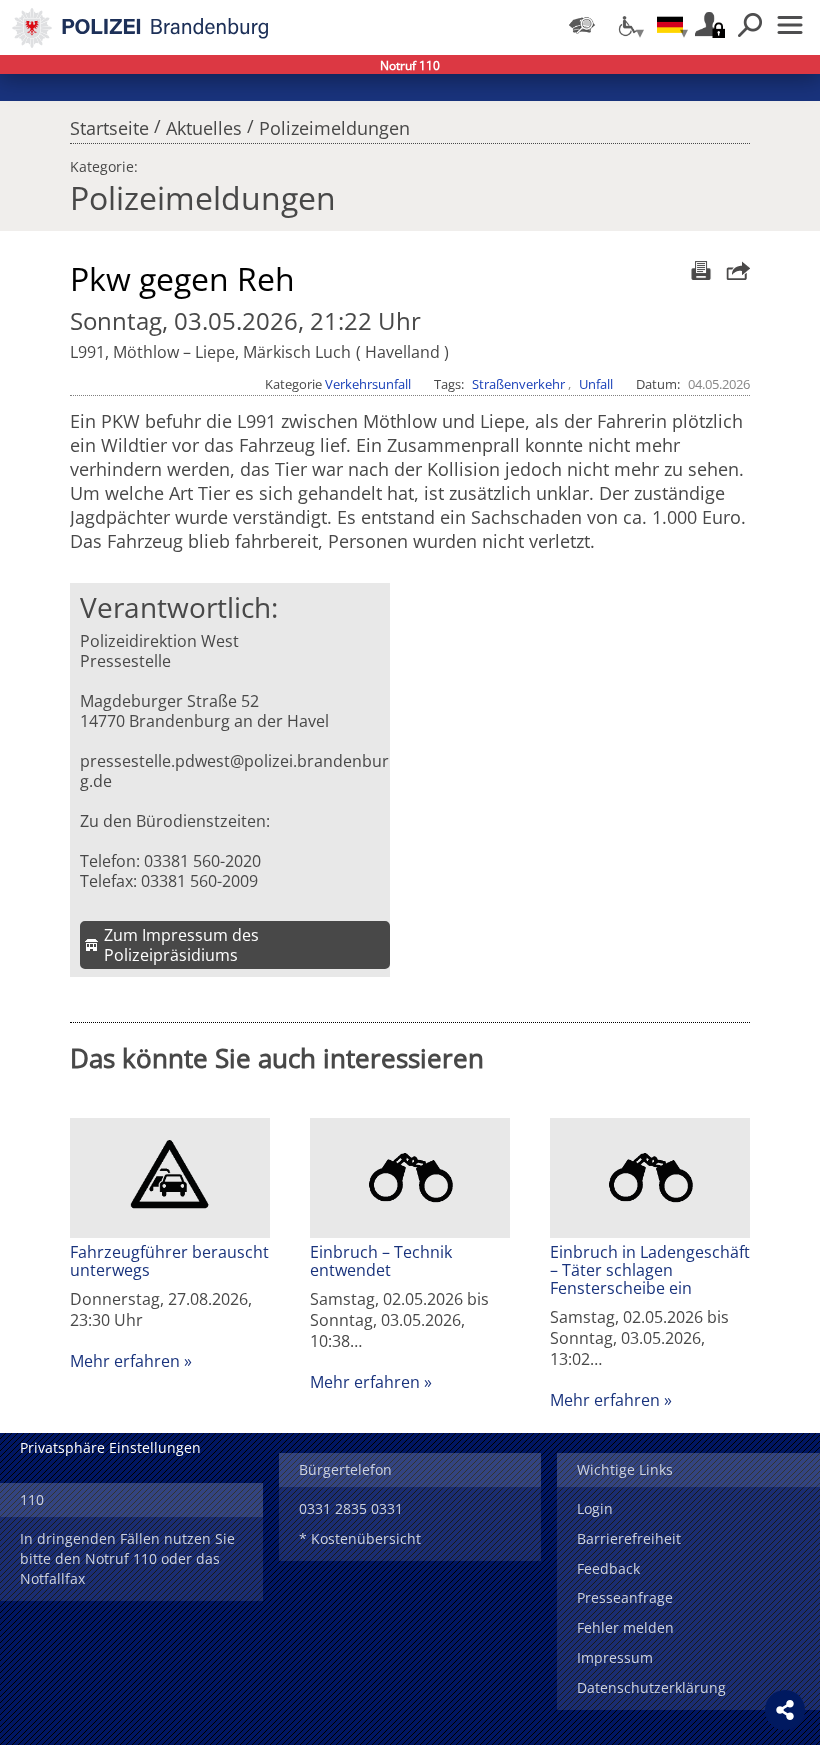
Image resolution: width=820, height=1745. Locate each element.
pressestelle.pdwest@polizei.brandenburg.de (234, 771)
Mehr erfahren (125, 1361)
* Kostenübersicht (360, 1538)
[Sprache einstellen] (670, 25)
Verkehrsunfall (368, 384)
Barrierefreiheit (629, 1538)
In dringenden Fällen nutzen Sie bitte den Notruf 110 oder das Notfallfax (127, 1558)
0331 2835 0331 (351, 1508)
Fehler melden (625, 1627)
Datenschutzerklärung (651, 1687)
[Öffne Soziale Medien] (785, 1710)
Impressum (615, 1657)
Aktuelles (204, 123)
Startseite (109, 123)
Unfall (596, 384)
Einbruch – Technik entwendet (381, 1261)
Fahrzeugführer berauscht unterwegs (169, 1261)
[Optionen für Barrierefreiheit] (626, 25)
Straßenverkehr (518, 384)
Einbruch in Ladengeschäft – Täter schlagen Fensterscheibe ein (650, 1270)
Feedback (608, 1568)
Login (595, 1508)
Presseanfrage (625, 1597)
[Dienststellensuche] (582, 25)
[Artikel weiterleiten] (733, 270)
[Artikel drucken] (698, 270)
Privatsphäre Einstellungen (110, 1447)
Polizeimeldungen (334, 123)
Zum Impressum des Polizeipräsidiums (181, 945)
